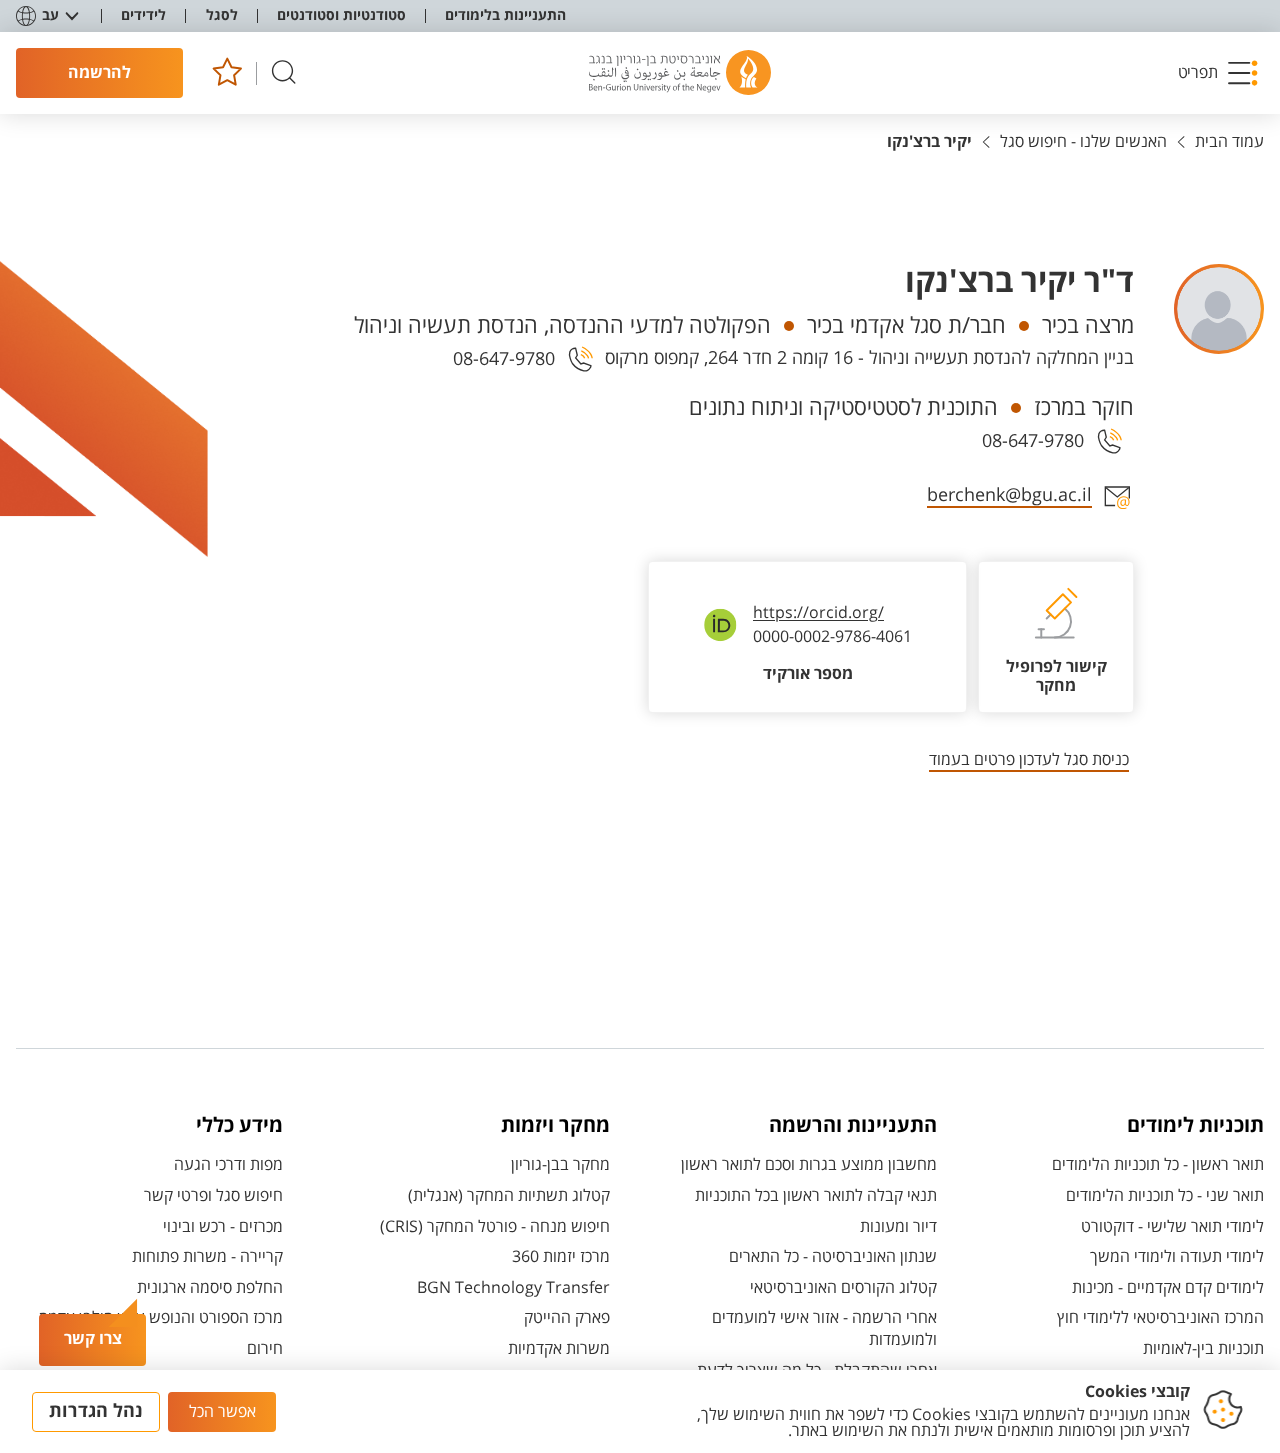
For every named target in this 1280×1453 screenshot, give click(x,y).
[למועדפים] (226, 73)
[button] (1219, 73)
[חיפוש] (284, 73)
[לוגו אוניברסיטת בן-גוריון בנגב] (680, 73)
